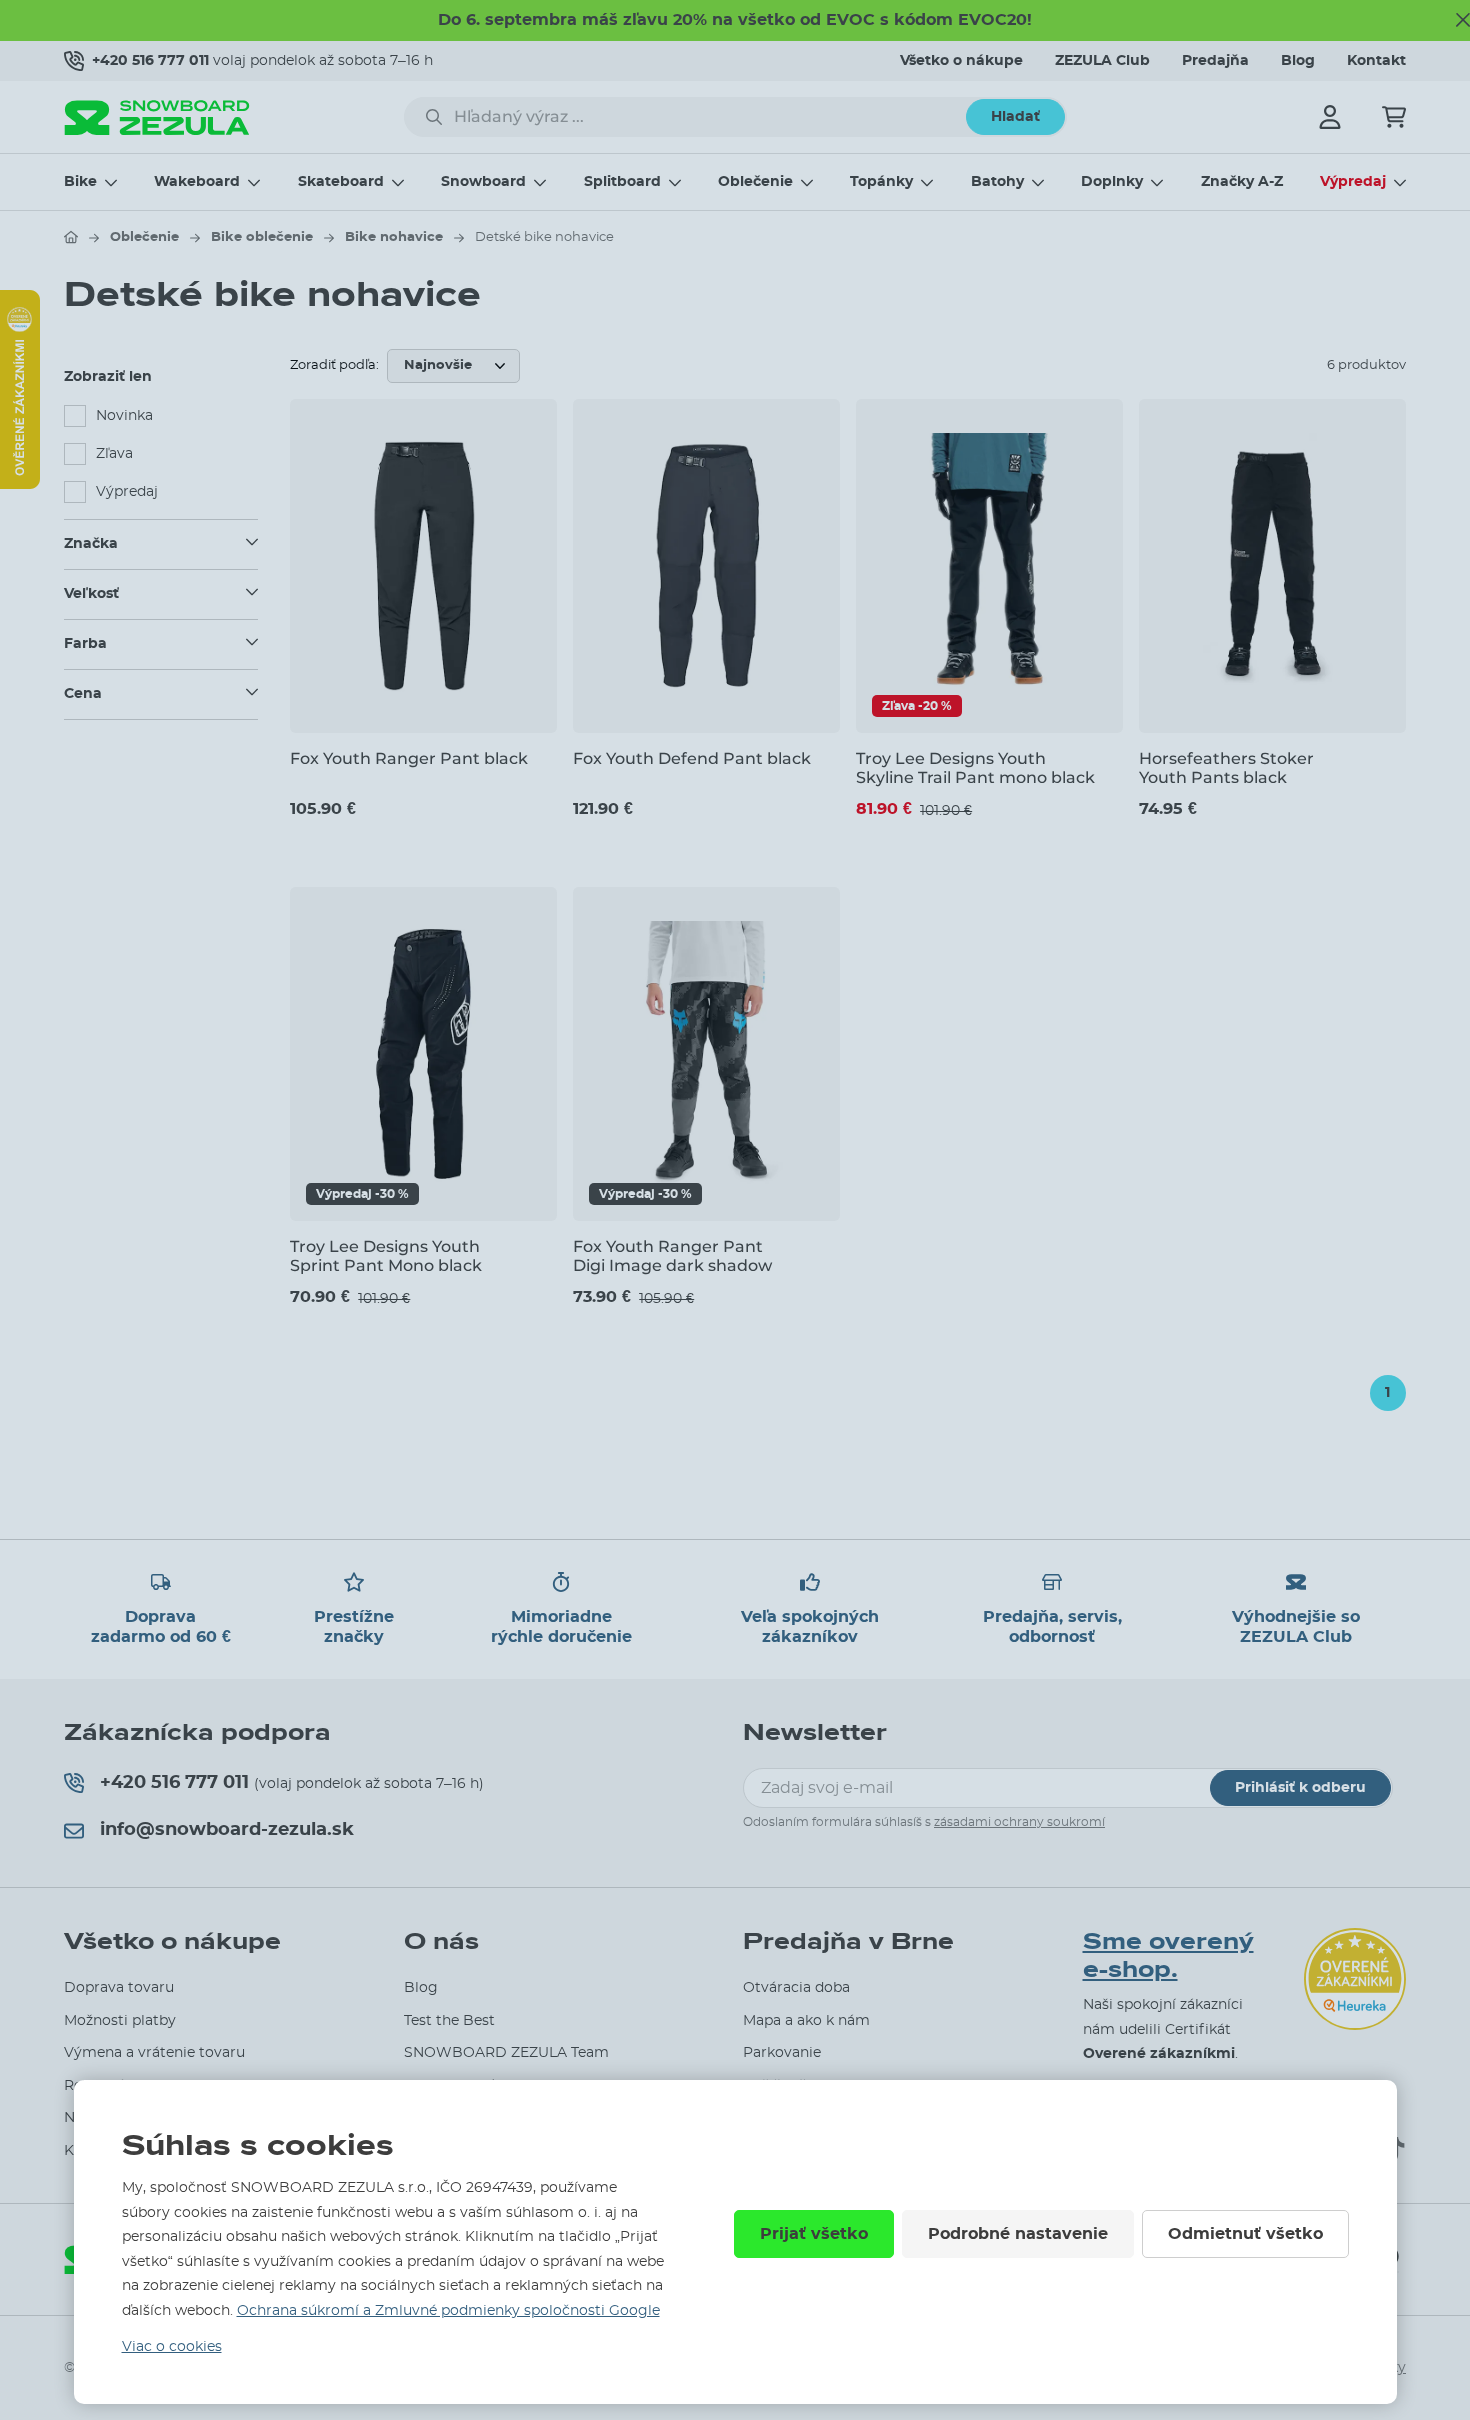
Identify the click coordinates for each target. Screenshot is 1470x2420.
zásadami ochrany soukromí (1019, 1822)
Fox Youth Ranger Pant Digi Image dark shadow (672, 1256)
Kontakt (1376, 61)
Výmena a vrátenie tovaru (154, 2053)
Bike (80, 182)
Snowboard (483, 182)
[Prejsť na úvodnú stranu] (71, 237)
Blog (1298, 61)
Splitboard (622, 182)
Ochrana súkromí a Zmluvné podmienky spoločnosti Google (448, 2311)
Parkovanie (782, 2053)
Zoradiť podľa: (334, 365)
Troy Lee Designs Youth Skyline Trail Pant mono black (975, 768)
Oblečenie (755, 182)
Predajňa (1215, 61)
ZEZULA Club (1102, 61)
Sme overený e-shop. (1168, 1956)
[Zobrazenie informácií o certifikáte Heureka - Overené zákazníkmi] (20, 484)
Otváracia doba (796, 1988)
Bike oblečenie (262, 237)
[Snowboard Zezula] (157, 117)
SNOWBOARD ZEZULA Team (506, 2053)
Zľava (114, 454)
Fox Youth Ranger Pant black (409, 758)
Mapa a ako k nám (806, 2021)
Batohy (997, 182)
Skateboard (341, 182)
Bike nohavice (394, 237)
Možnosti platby (120, 2021)
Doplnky (1112, 182)
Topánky (881, 182)
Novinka (124, 416)
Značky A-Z (1242, 182)
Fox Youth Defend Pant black (692, 758)
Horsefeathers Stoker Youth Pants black (1226, 768)
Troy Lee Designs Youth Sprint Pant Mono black (386, 1256)
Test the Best (449, 2021)
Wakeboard (197, 182)
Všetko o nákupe (961, 61)
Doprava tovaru (119, 1988)
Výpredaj (1353, 182)
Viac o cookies (172, 2347)
